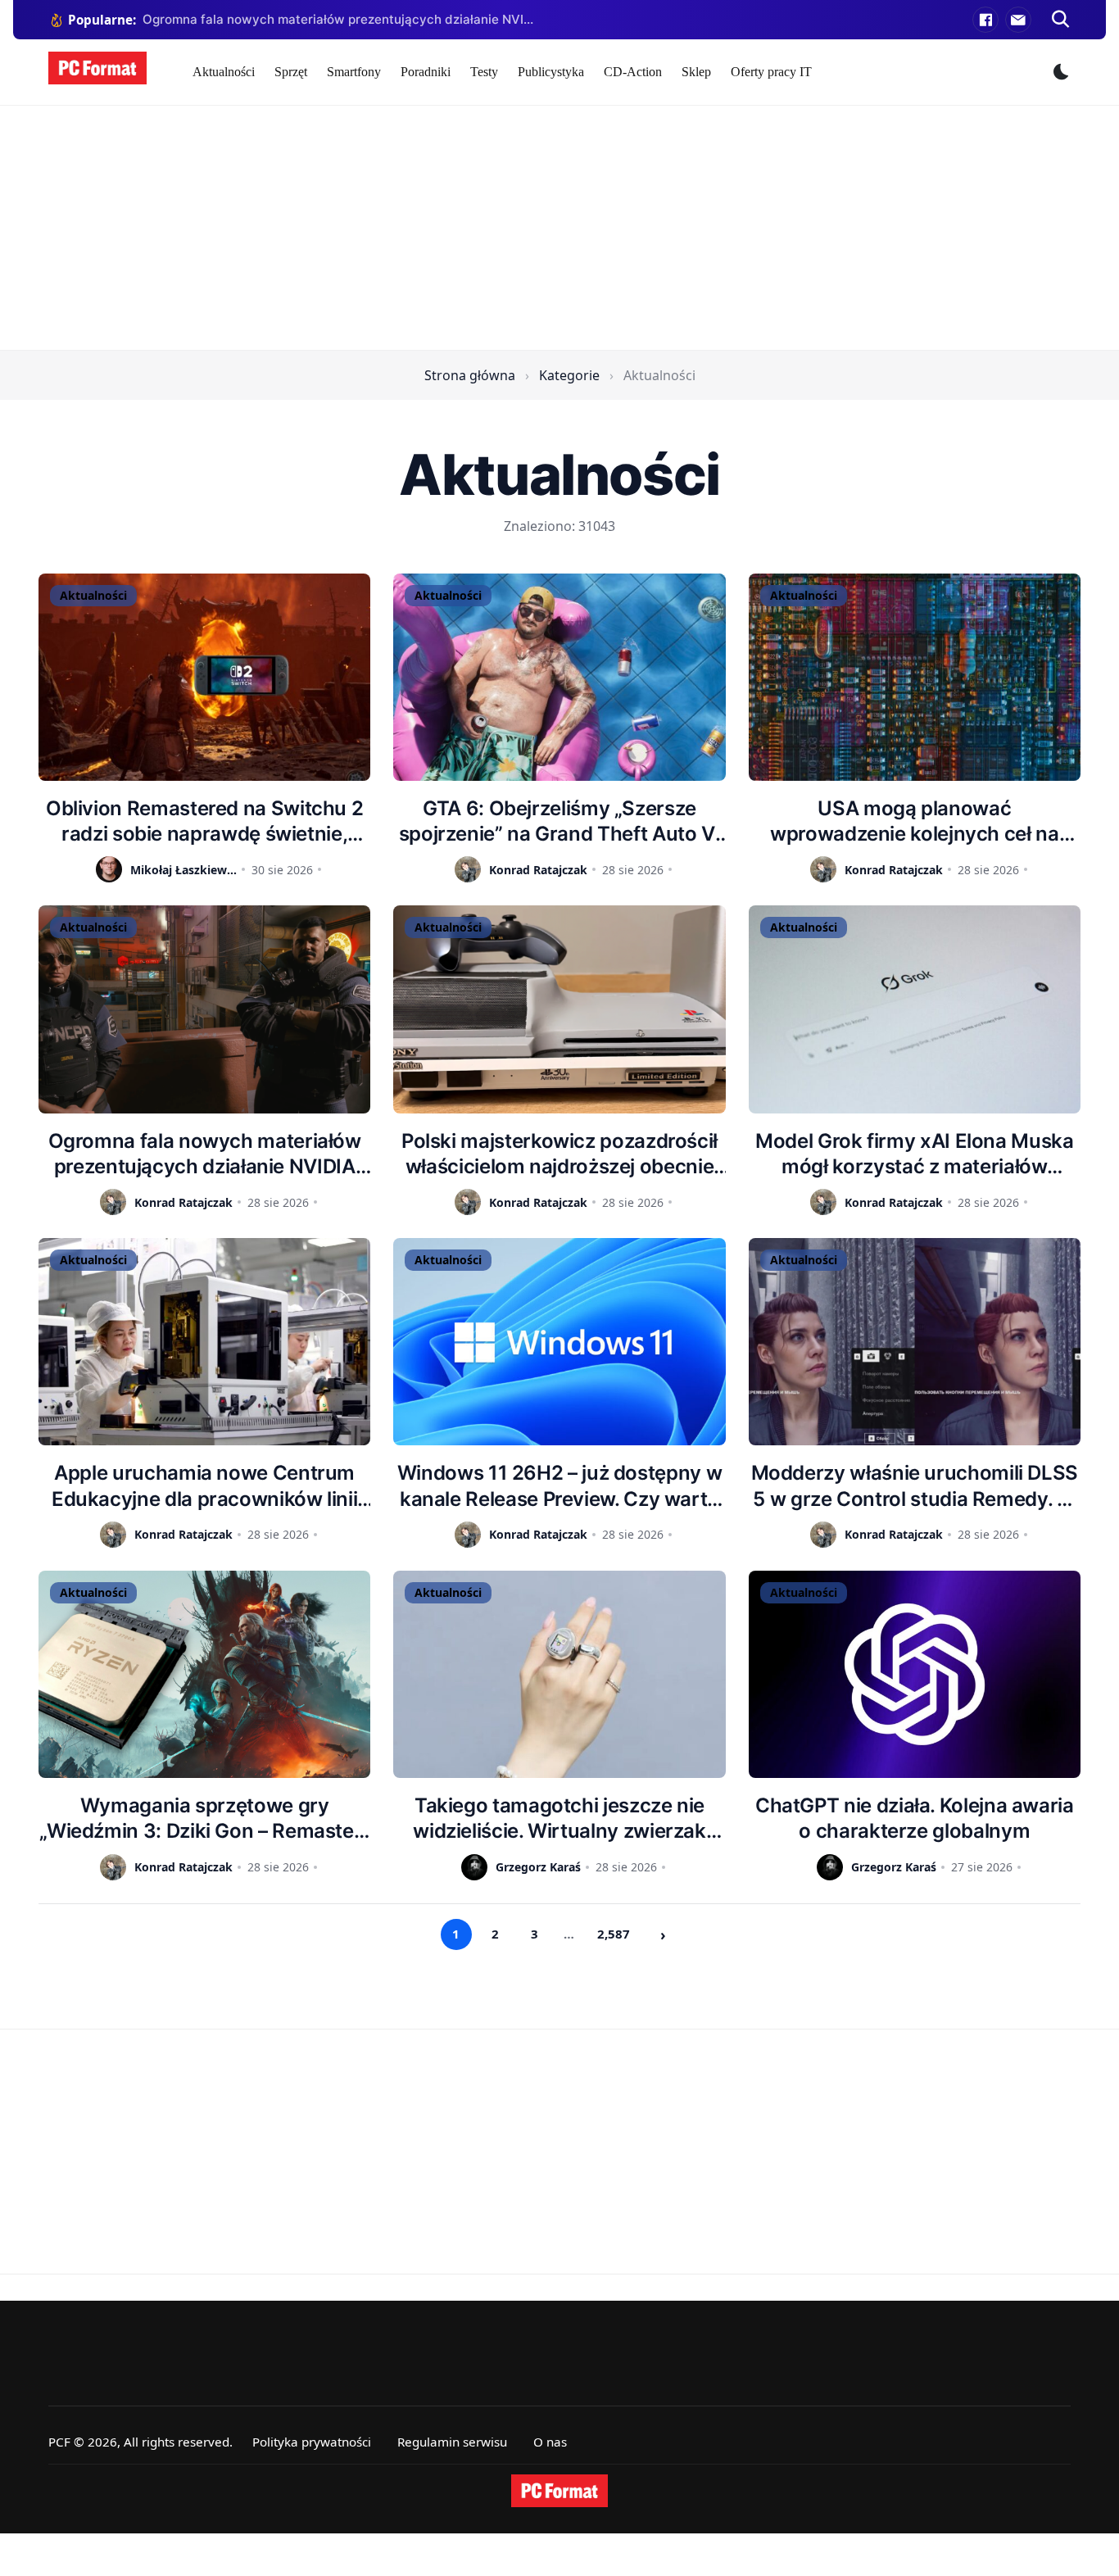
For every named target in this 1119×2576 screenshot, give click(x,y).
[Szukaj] (1061, 20)
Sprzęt (291, 72)
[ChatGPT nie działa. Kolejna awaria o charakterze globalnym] (915, 1674)
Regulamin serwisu (452, 2442)
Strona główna (470, 375)
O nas (550, 2442)
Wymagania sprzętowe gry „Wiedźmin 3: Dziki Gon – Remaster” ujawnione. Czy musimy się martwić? (204, 1819)
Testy (484, 72)
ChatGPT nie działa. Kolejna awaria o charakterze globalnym (915, 1818)
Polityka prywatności (312, 2442)
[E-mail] (1018, 20)
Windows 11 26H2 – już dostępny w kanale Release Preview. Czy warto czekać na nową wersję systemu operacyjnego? (559, 1486)
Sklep (696, 72)
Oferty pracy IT (771, 72)
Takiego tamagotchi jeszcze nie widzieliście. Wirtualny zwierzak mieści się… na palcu (559, 1819)
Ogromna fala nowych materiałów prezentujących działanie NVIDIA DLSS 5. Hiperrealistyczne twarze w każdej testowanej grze (204, 1154)
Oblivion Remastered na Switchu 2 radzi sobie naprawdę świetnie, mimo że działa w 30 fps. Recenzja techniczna (204, 821)
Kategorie (569, 375)
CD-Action (633, 72)
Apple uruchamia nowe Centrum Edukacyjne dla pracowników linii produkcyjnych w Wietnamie (204, 1486)
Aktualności (224, 72)
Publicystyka (551, 72)
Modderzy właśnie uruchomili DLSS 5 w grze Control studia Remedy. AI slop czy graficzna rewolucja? (915, 1486)
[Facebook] (985, 20)
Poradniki (426, 72)
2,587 (614, 1934)
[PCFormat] (559, 2491)
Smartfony (354, 72)
